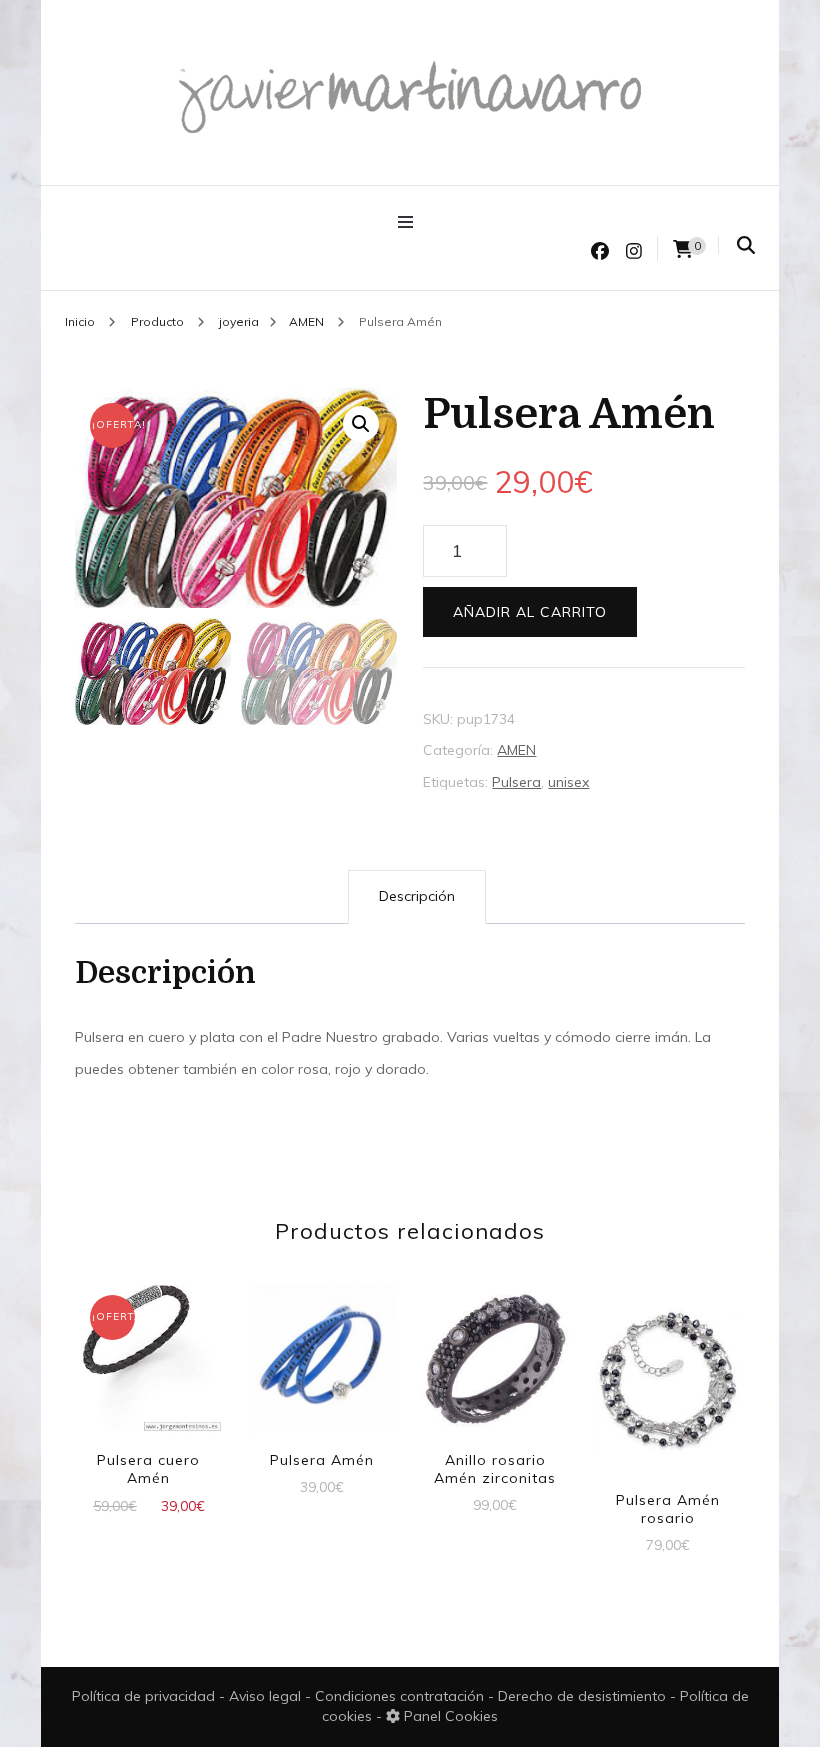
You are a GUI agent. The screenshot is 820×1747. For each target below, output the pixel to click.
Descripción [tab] (417, 896)
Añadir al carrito (530, 612)
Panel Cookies (449, 1716)
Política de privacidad (143, 1696)
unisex (568, 782)
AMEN (516, 750)
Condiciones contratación (401, 1696)
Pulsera (516, 782)
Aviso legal (267, 1696)
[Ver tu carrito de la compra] (683, 249)
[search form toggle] (746, 245)
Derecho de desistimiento (584, 1696)
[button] (361, 424)
